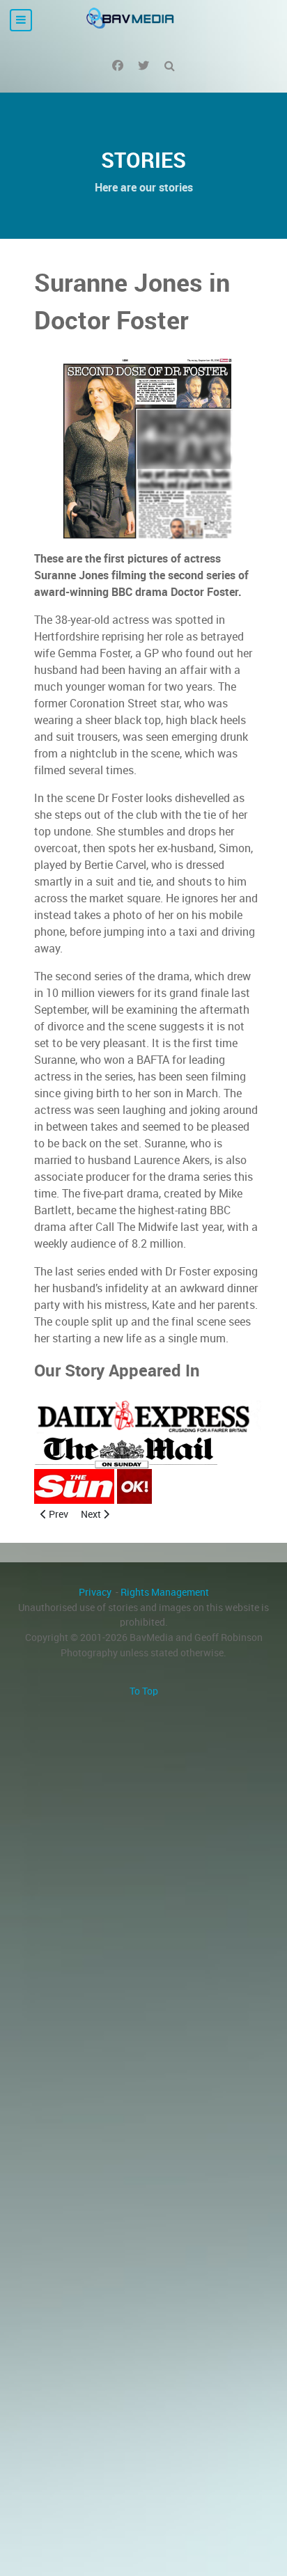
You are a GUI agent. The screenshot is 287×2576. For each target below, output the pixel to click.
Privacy (95, 1592)
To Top (144, 1691)
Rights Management (165, 1592)
